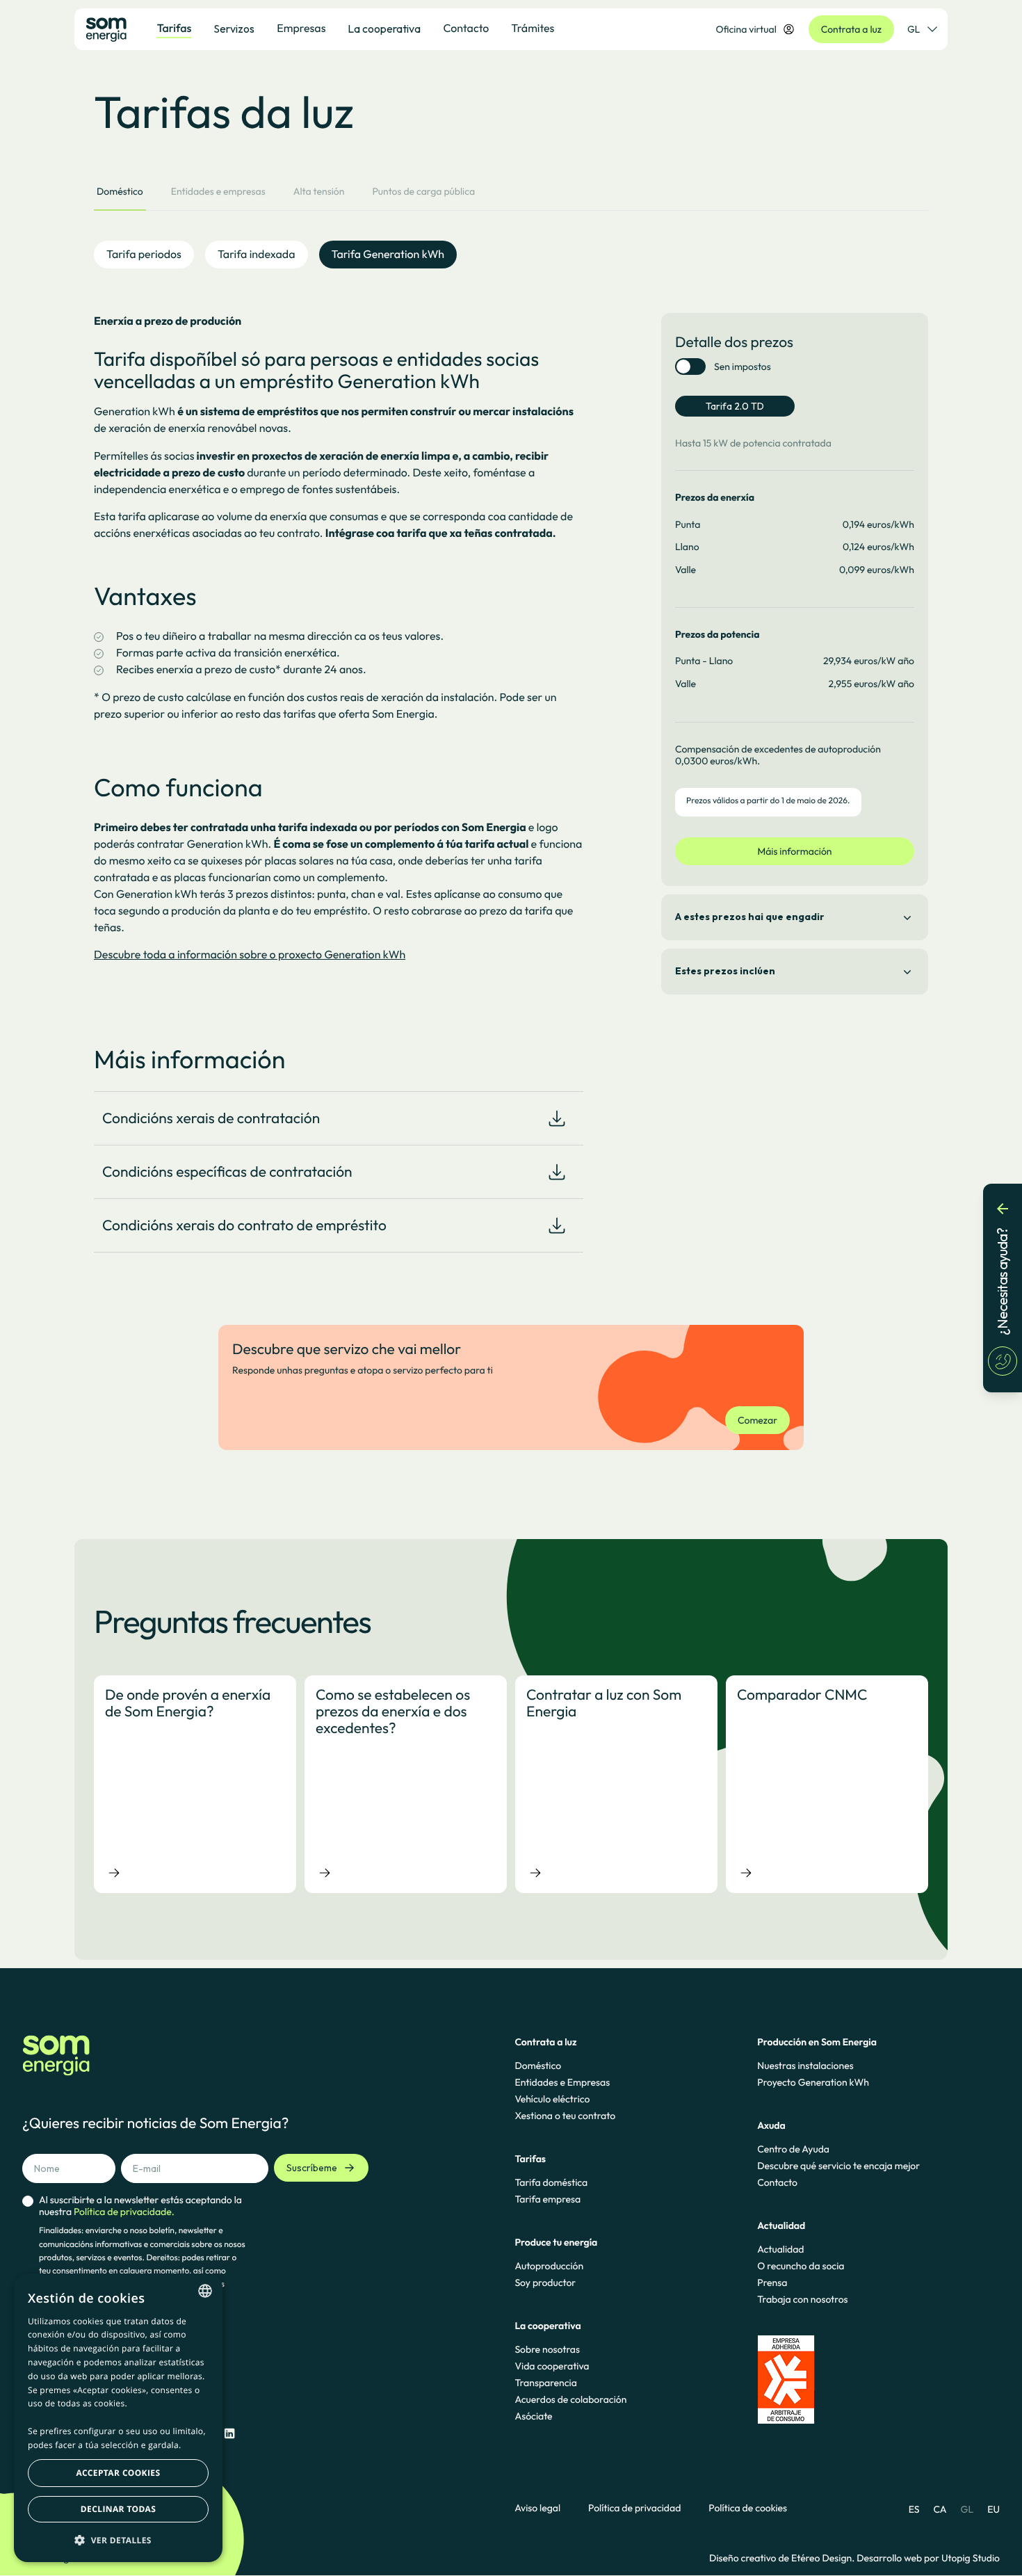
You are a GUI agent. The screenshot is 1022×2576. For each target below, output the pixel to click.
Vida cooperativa (552, 2366)
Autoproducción (549, 2266)
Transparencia (545, 2383)
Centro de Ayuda (793, 2149)
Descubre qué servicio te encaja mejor (838, 2166)
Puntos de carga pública (423, 191)
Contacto (777, 2182)
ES (914, 2509)
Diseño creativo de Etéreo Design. (783, 2558)
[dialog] (118, 2418)
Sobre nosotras (547, 2349)
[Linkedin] (229, 2434)
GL (914, 29)
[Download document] (557, 1118)
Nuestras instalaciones (805, 2066)
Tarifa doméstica (551, 2182)
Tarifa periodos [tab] (144, 255)
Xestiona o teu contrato (565, 2116)
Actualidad (780, 2249)
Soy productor (545, 2283)
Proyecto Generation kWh (813, 2082)
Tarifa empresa (547, 2199)
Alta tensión (319, 191)
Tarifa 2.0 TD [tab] (735, 406)
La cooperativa (384, 29)
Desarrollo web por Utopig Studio (928, 2558)
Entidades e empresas (218, 191)
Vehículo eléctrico (552, 2099)
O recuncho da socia (801, 2266)
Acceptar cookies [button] (119, 2473)
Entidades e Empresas (562, 2082)
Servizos (234, 29)
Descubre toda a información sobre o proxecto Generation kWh (250, 955)
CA (940, 2509)
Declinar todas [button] (118, 2509)
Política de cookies (748, 2508)
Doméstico (120, 191)
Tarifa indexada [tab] (257, 255)
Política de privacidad (634, 2508)
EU (993, 2509)
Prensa (772, 2283)
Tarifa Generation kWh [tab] (388, 255)
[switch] (690, 367)
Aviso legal (537, 2508)
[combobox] (205, 2291)
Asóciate (533, 2416)
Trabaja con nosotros (802, 2299)
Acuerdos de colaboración (570, 2399)
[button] (118, 2540)
